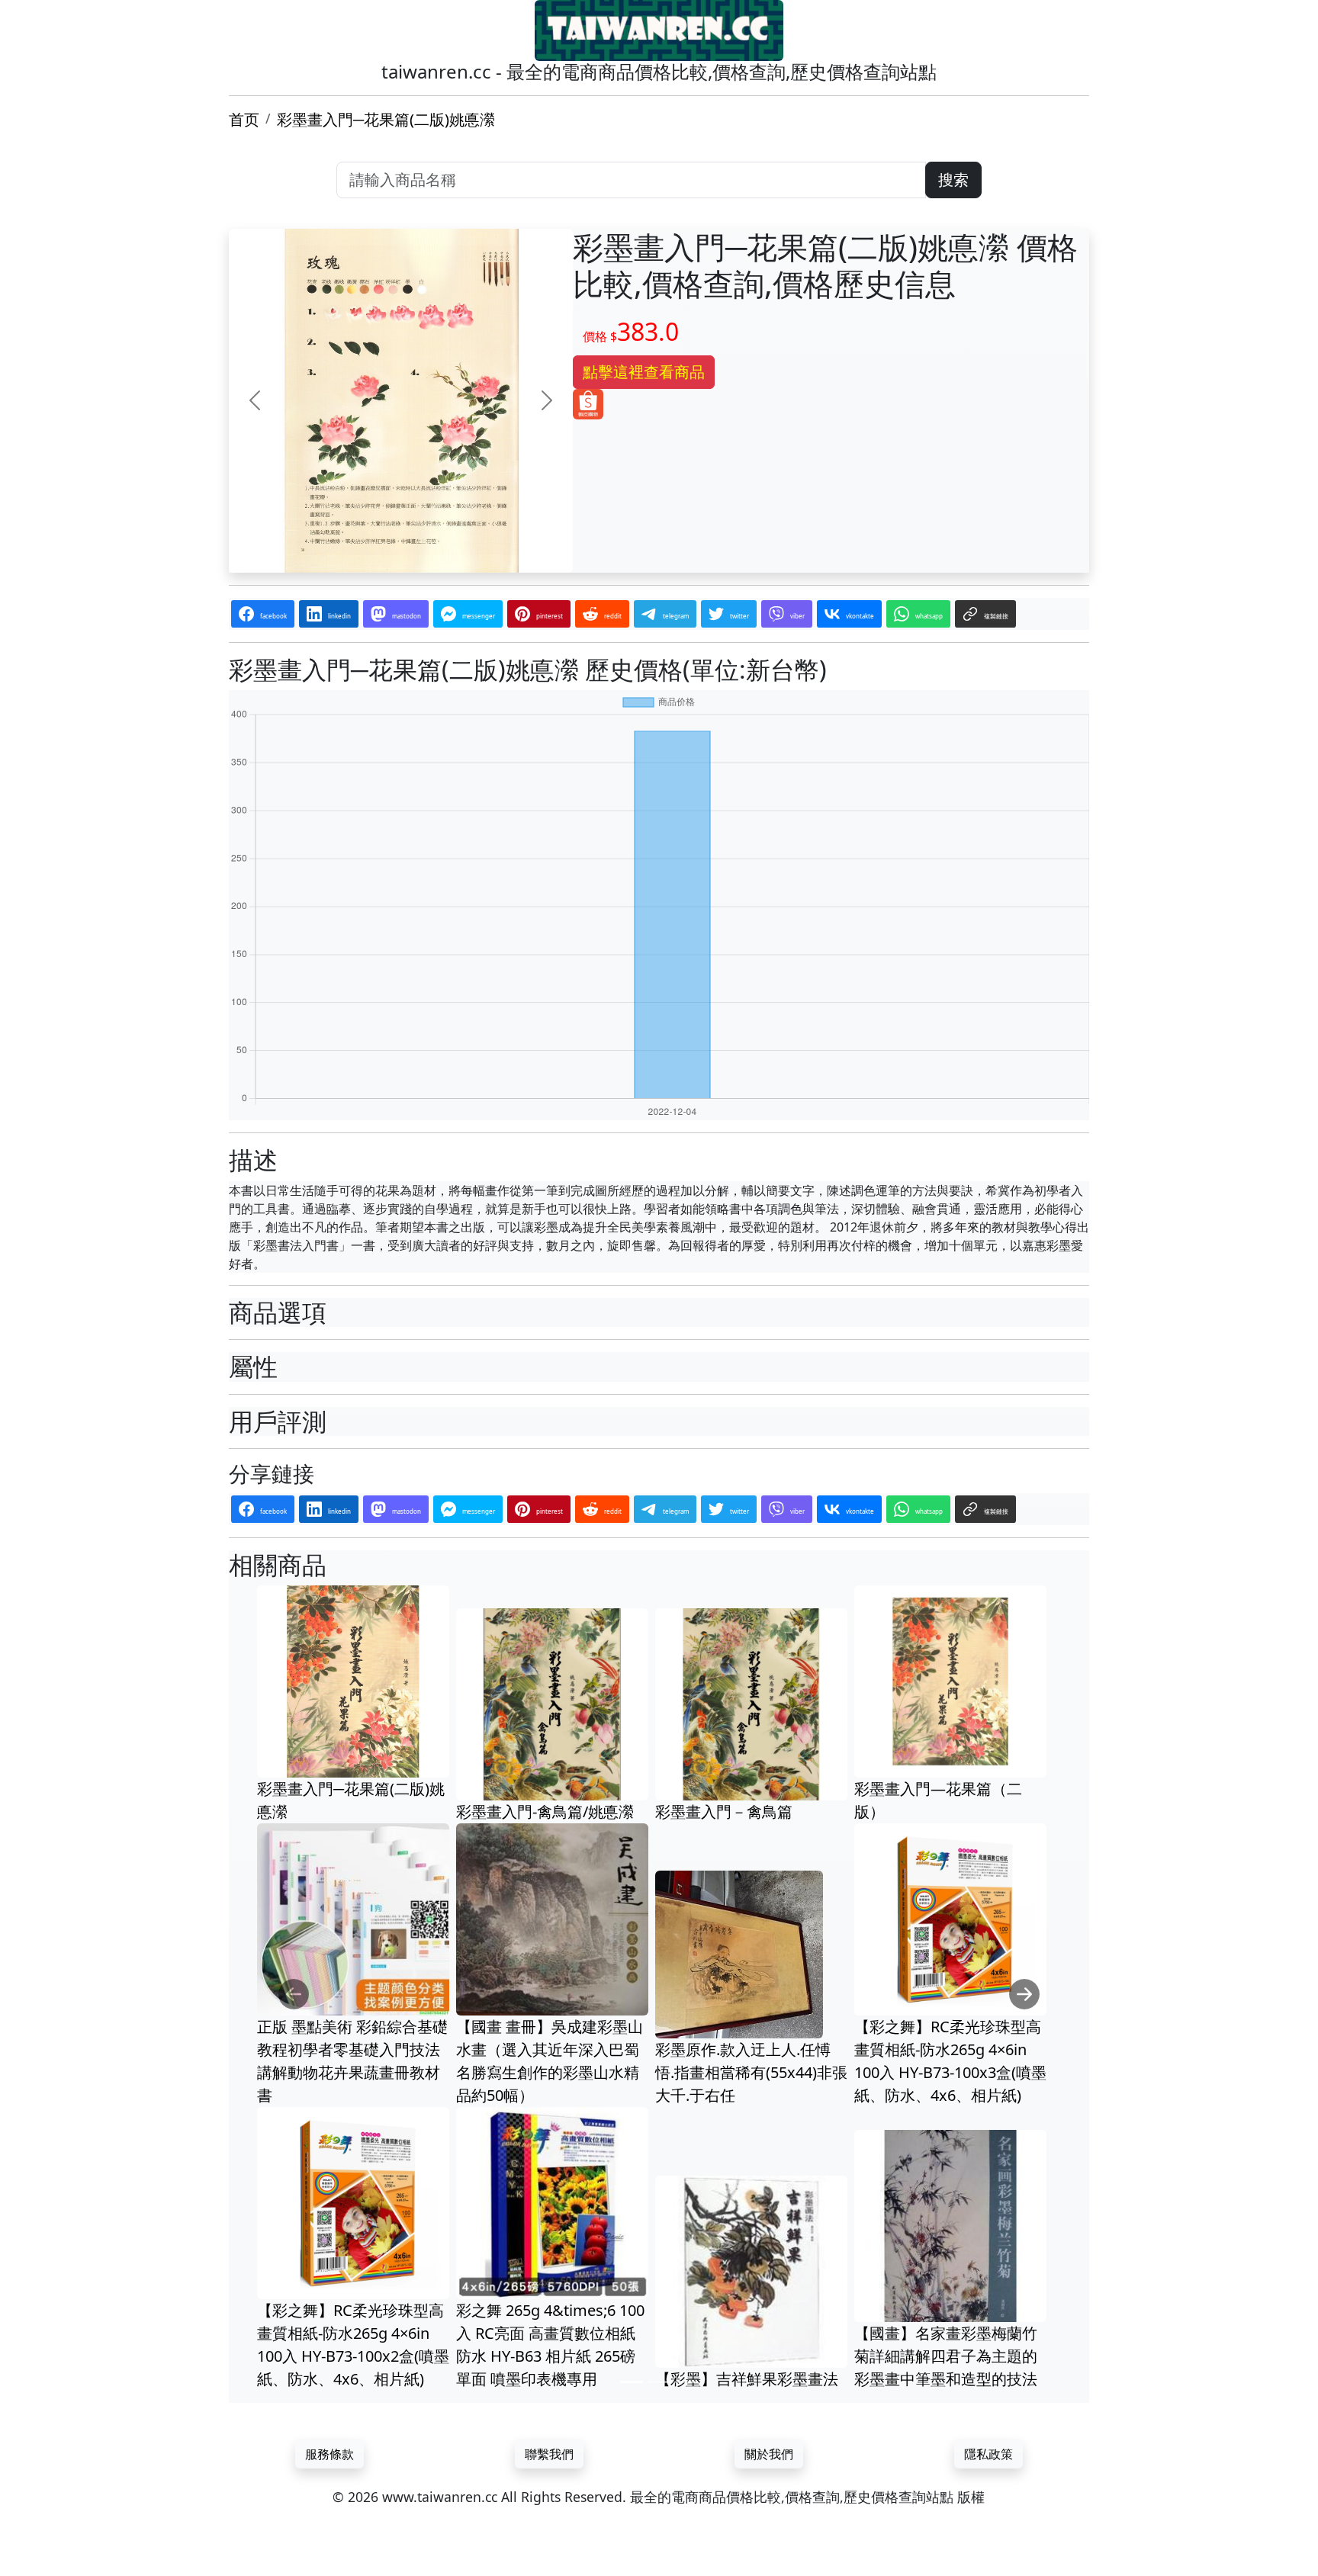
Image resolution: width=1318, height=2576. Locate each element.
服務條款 (329, 2454)
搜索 (953, 180)
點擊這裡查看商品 (644, 372)
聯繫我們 (549, 2454)
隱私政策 (988, 2454)
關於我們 (769, 2454)
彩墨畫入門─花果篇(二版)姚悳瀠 (386, 119)
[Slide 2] (659, 2382)
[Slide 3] (686, 2382)
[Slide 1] (632, 2382)
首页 (244, 119)
